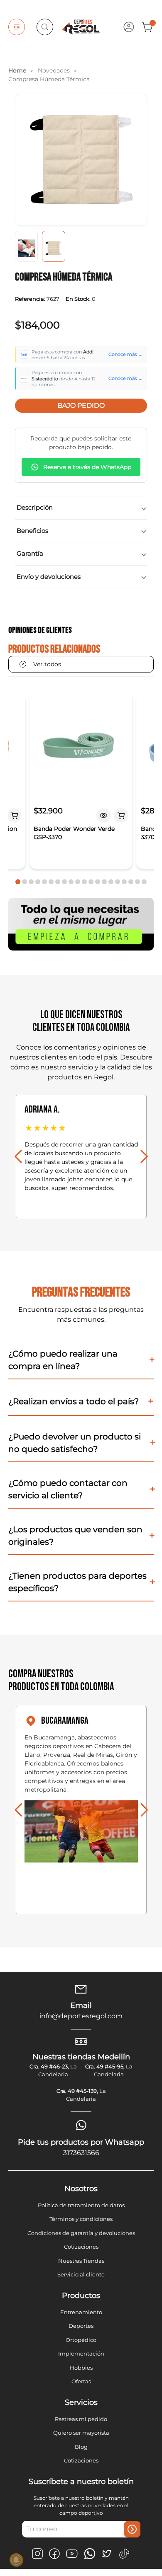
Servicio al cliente (81, 2274)
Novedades (54, 70)
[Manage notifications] (16, 2560)
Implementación (81, 2353)
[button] (18, 882)
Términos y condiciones (81, 2219)
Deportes (81, 2326)
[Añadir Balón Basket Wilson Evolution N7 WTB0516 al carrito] (14, 815)
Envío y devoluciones (49, 577)
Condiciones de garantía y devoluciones (81, 2233)
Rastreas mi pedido (81, 2419)
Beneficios (32, 531)
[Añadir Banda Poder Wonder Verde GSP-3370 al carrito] (121, 815)
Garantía (30, 553)
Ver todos (47, 664)
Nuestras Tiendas (81, 2261)
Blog (81, 2447)
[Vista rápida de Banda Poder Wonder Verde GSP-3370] (104, 815)
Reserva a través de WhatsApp (87, 467)
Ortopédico (81, 2340)
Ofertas (81, 2381)
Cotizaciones (81, 2247)
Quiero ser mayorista (81, 2433)
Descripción (35, 507)
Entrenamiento (81, 2312)
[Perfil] (129, 27)
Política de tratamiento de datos (81, 2205)
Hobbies (81, 2368)
